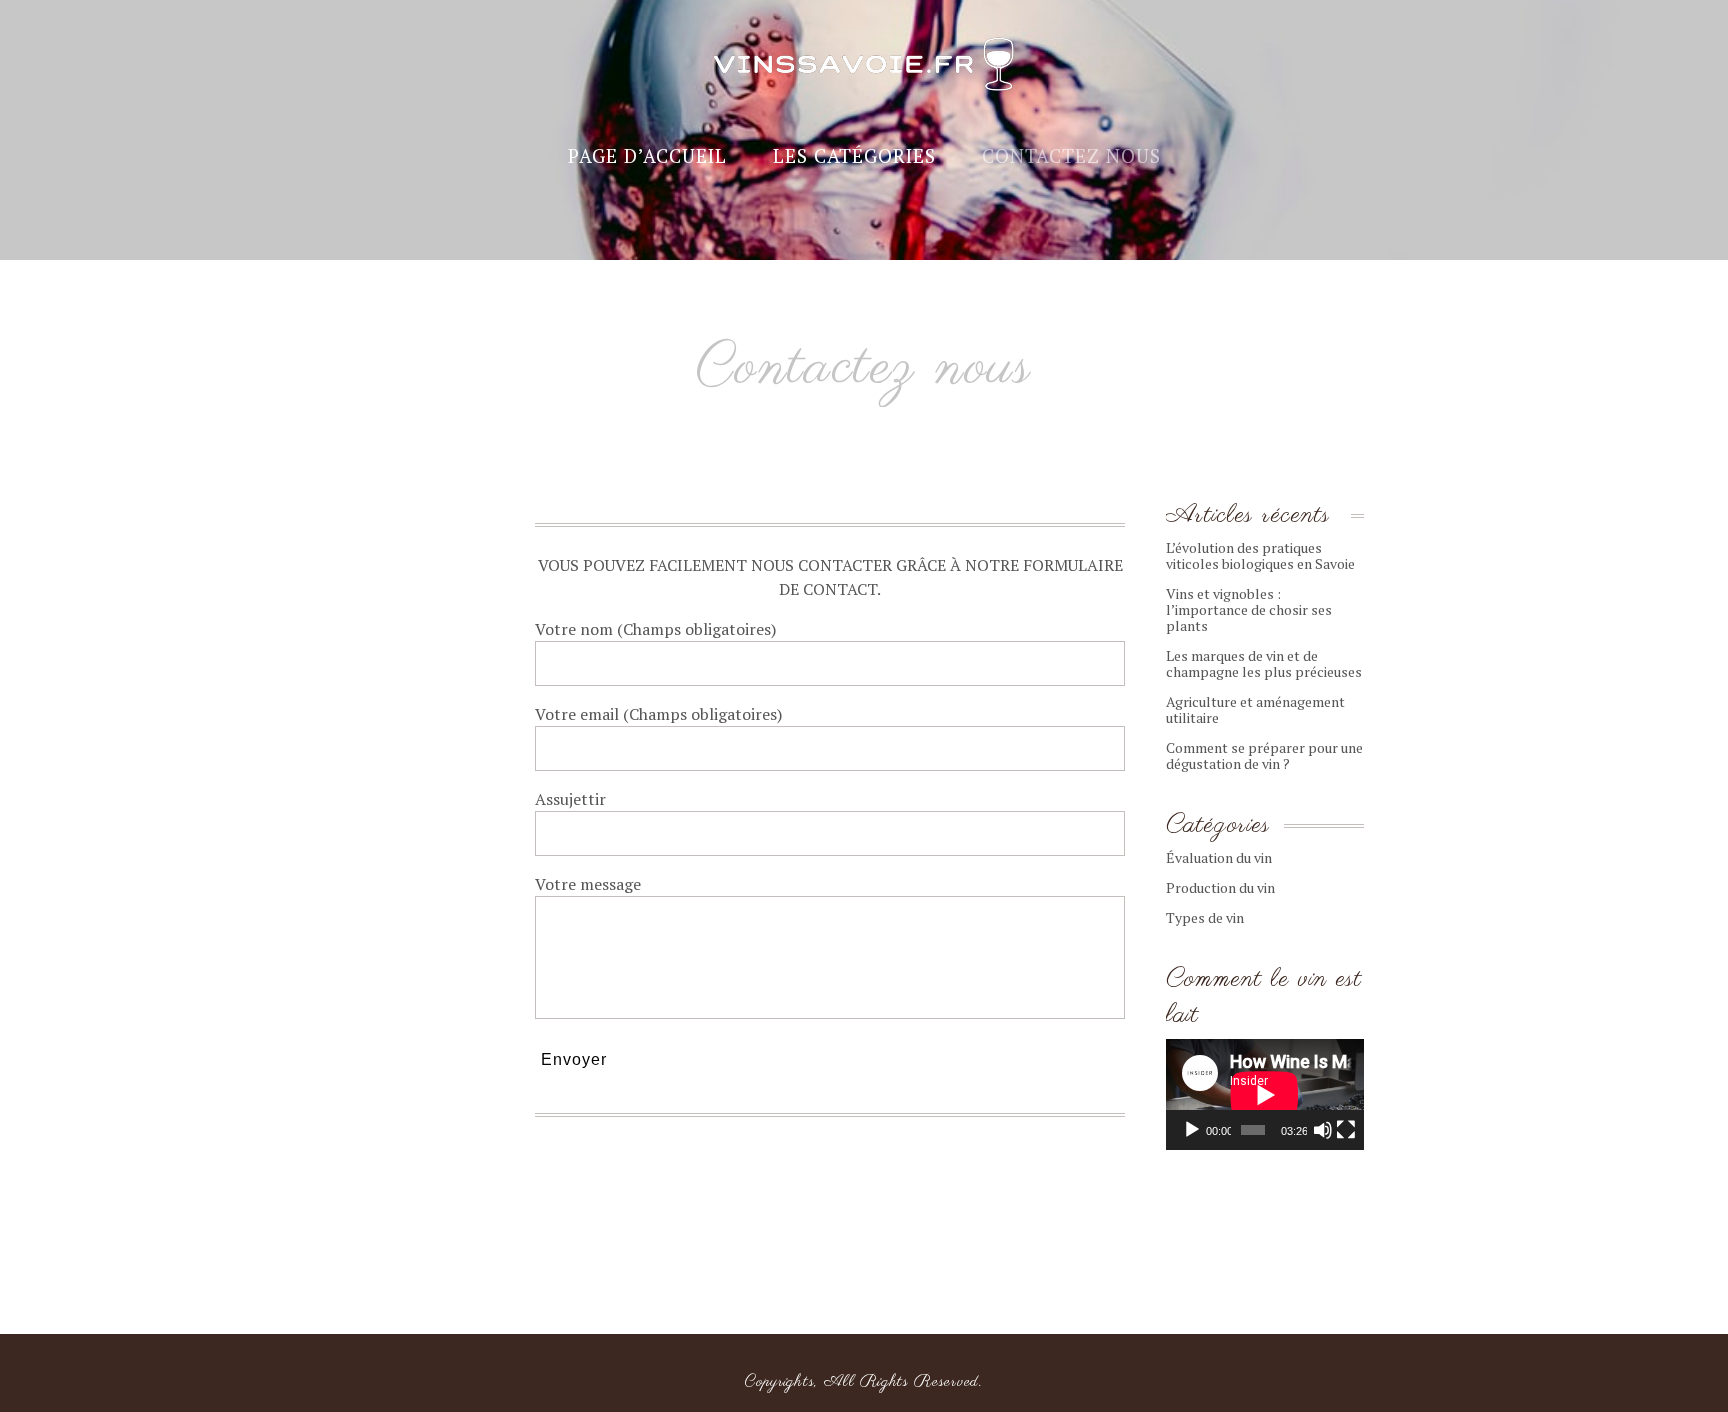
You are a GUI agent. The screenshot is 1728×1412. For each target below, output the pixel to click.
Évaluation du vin (1219, 857)
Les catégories (854, 155)
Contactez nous (1071, 155)
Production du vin (1220, 887)
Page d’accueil (647, 155)
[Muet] (1323, 1130)
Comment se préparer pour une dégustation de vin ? (1264, 755)
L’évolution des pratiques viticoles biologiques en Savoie (1260, 555)
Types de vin (1205, 917)
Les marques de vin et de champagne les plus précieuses (1264, 663)
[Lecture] (1192, 1130)
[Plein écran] (1346, 1130)
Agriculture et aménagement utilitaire (1255, 709)
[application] (1265, 1094)
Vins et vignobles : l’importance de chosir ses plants (1249, 609)
